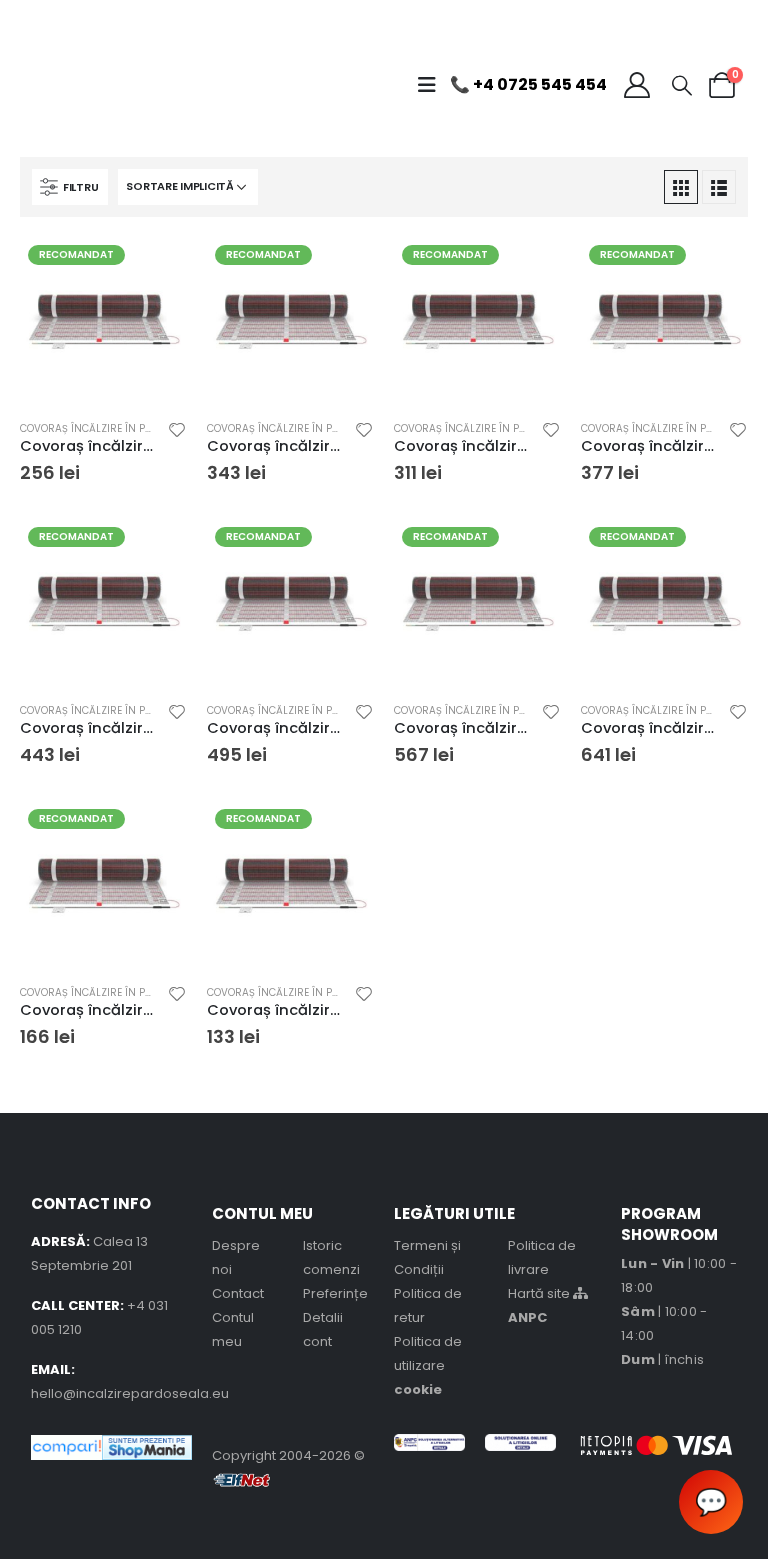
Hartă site (540, 1293)
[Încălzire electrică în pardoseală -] (81, 85)
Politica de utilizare (428, 1365)
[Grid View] (681, 187)
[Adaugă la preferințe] (177, 432)
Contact (238, 1293)
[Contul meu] (636, 85)
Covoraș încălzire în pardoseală (112, 428)
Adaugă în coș (154, 270)
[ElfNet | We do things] (242, 1479)
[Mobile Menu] (431, 85)
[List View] (719, 187)
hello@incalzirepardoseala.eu (130, 1393)
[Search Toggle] (682, 85)
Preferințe (335, 1293)
